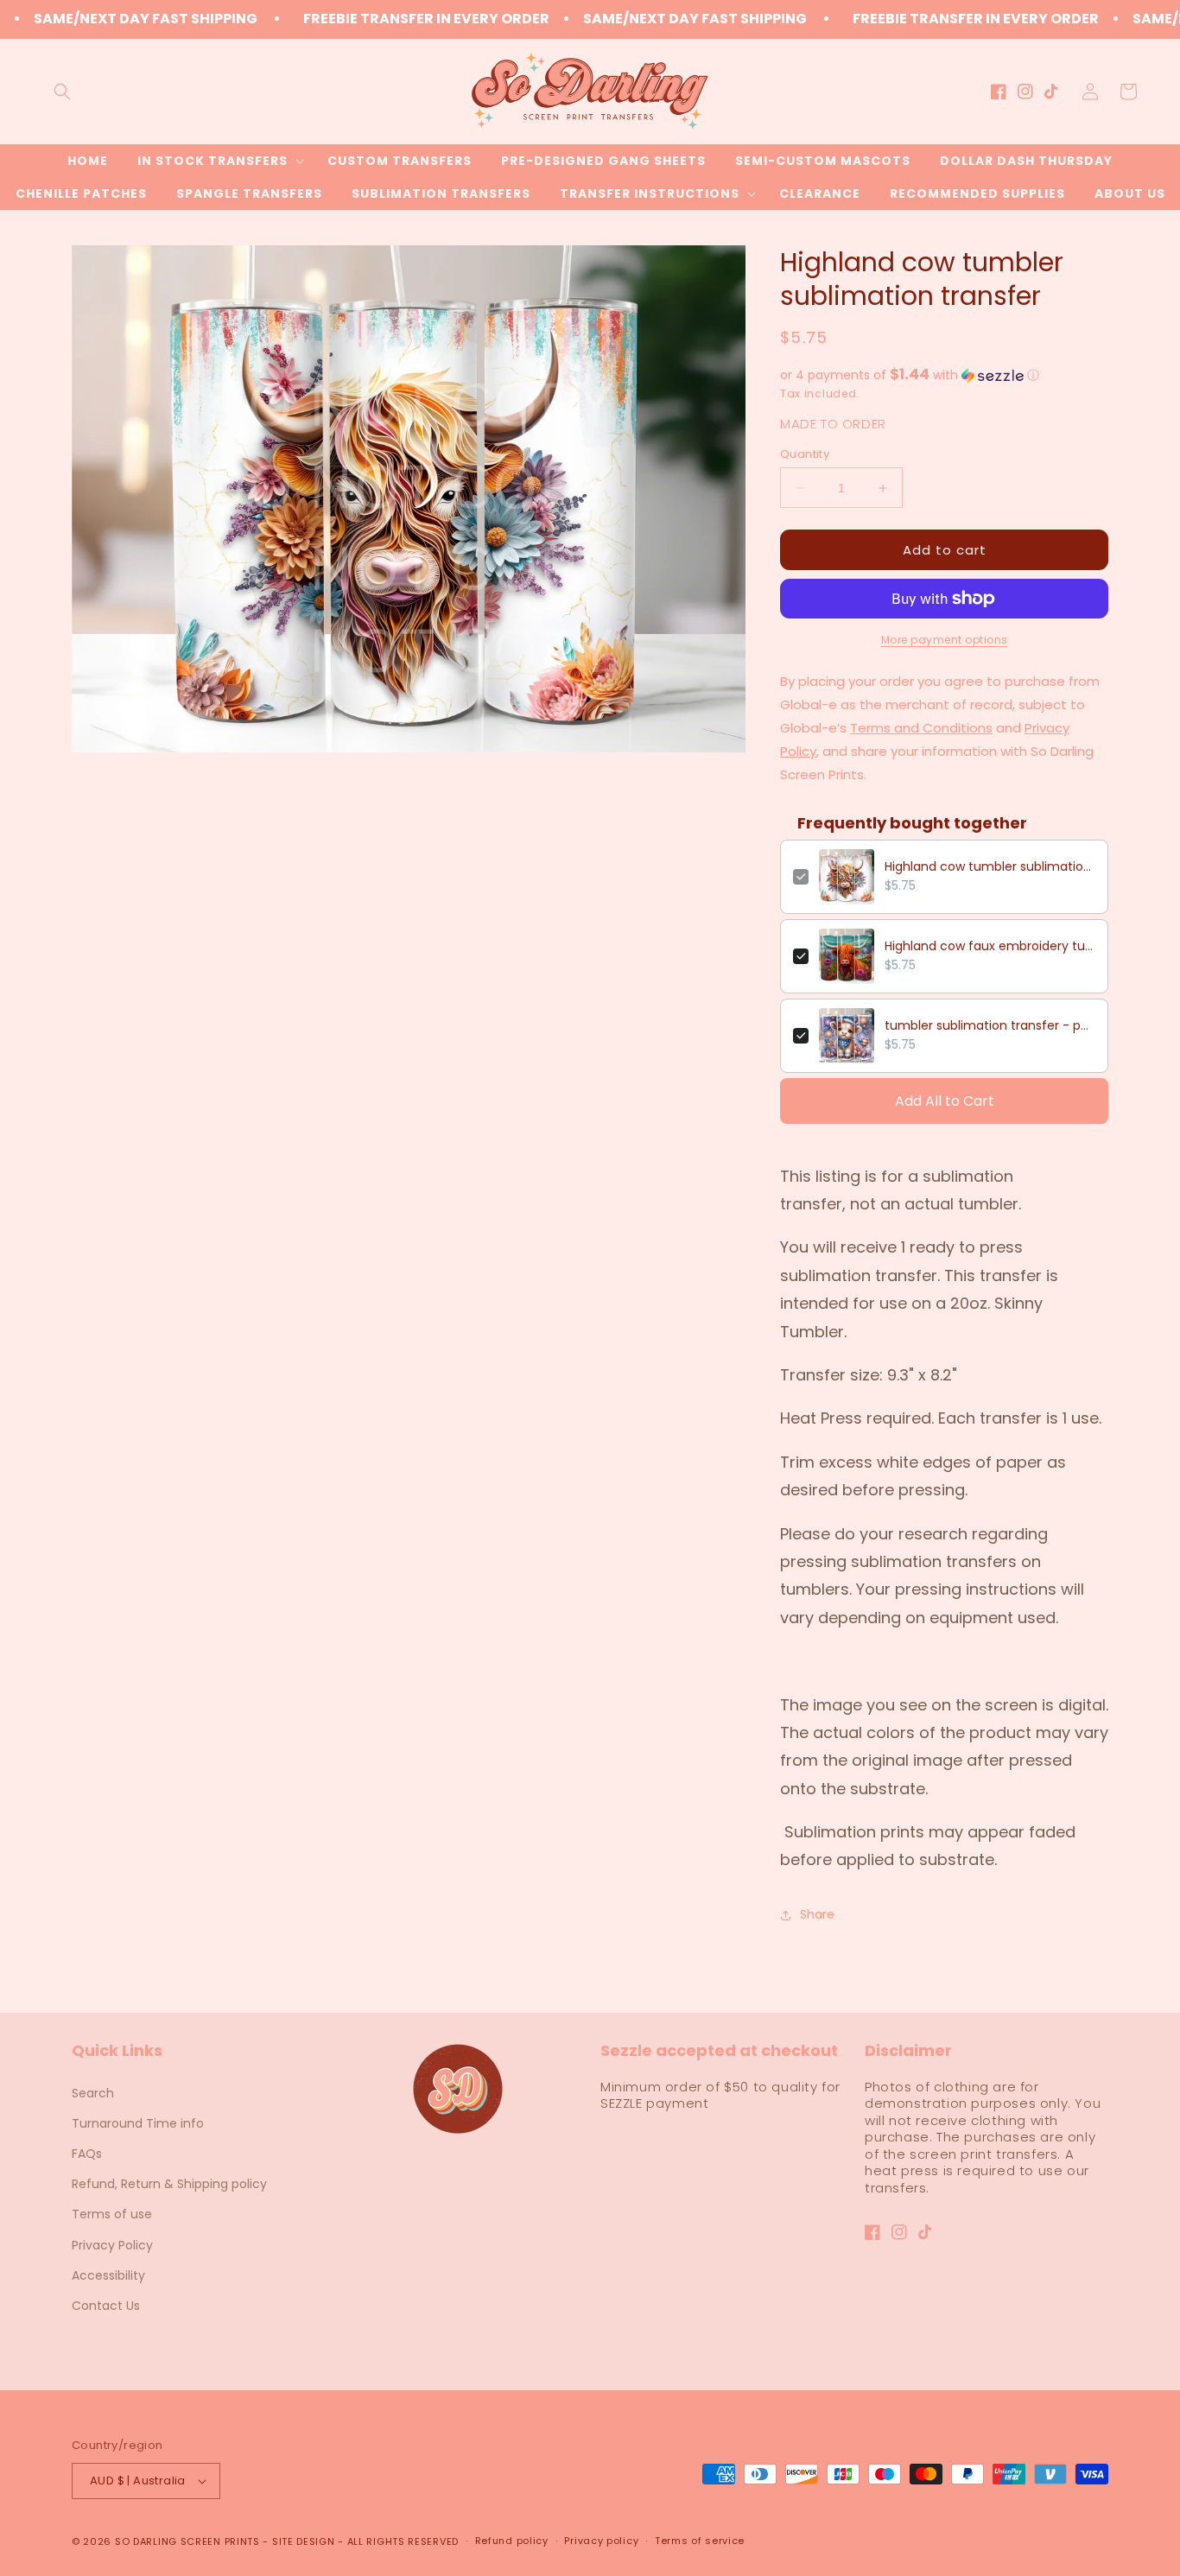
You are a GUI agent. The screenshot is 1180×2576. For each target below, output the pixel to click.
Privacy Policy (112, 2245)
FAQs (87, 2154)
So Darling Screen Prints (187, 2541)
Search (93, 2093)
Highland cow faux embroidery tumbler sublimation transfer (990, 946)
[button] (62, 92)
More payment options (945, 640)
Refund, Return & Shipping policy (169, 2184)
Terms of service (700, 2541)
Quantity (805, 454)
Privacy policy (601, 2541)
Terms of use (112, 2214)
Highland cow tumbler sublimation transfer (990, 866)
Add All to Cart (945, 1101)
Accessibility (108, 2275)
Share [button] (817, 1914)
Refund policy (512, 2541)
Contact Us (106, 2306)
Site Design (304, 2541)
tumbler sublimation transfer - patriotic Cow (990, 1025)
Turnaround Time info (138, 2123)
